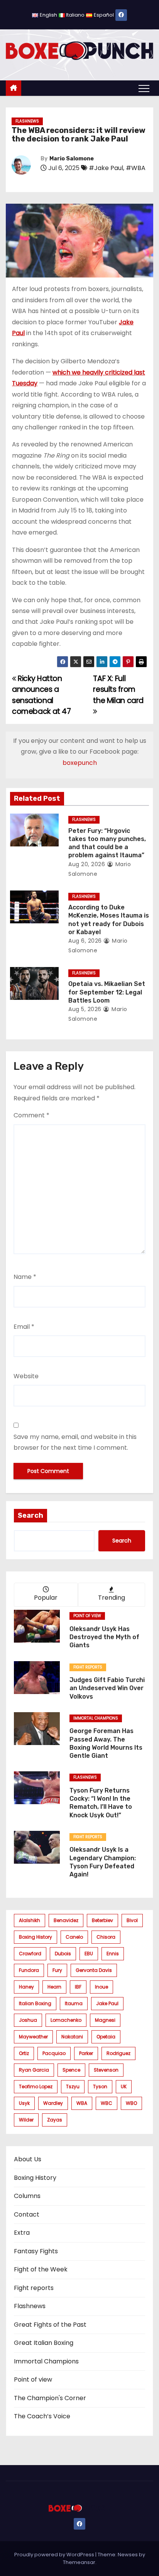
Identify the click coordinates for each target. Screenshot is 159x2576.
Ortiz (24, 2053)
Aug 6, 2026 (85, 941)
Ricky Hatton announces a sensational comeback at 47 (41, 695)
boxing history (36, 1937)
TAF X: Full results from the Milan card (118, 690)
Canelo (74, 1937)
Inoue (101, 1987)
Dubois (63, 1954)
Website (26, 1376)
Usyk (24, 2103)
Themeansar (79, 2562)
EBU (89, 1954)
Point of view (87, 1616)
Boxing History (35, 2178)
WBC (107, 2103)
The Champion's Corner (50, 2398)
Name (25, 1277)
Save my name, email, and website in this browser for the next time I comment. (75, 1442)
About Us (28, 2159)
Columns (27, 2196)
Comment (31, 1115)
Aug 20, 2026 (87, 864)
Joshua (28, 2020)
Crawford (30, 1954)
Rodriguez (118, 2053)
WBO (131, 2103)
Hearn (54, 1987)
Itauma (74, 2003)
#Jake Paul (106, 168)
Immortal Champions (96, 1718)
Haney (26, 1987)
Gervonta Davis (94, 1970)
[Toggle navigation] (144, 88)
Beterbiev (102, 1920)
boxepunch (80, 763)
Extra (22, 2233)
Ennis (113, 1954)
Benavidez (66, 1920)
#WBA (136, 168)
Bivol (132, 1920)
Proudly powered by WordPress (55, 2555)
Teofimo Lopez (36, 2087)
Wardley (53, 2103)
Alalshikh (30, 1920)
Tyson (100, 2087)
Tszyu (73, 2087)
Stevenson (106, 2070)
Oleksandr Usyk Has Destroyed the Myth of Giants (104, 1637)
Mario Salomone (72, 159)
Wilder (26, 2120)
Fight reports (88, 1667)
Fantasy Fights (36, 2251)
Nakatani (72, 2037)
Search (30, 1515)
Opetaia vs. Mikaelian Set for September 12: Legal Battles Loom (107, 992)
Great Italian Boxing (44, 2343)
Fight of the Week (41, 2269)
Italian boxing (35, 2003)
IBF (78, 1987)
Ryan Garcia (34, 2070)
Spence (71, 2070)
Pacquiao (54, 2053)
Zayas (55, 2120)
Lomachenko (66, 2020)
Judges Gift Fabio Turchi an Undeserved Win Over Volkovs (107, 1688)
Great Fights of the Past (50, 2325)
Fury (57, 1970)
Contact (27, 2214)
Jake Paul (107, 2003)
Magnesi (105, 2020)
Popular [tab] (46, 1598)
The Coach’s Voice (42, 2416)
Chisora (106, 1937)
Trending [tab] (112, 1598)
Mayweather (33, 2037)
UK (124, 2087)
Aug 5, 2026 (85, 1009)
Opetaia (106, 2037)
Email (24, 1327)
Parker (86, 2053)
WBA (82, 2103)
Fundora (29, 1970)
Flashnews (27, 121)
